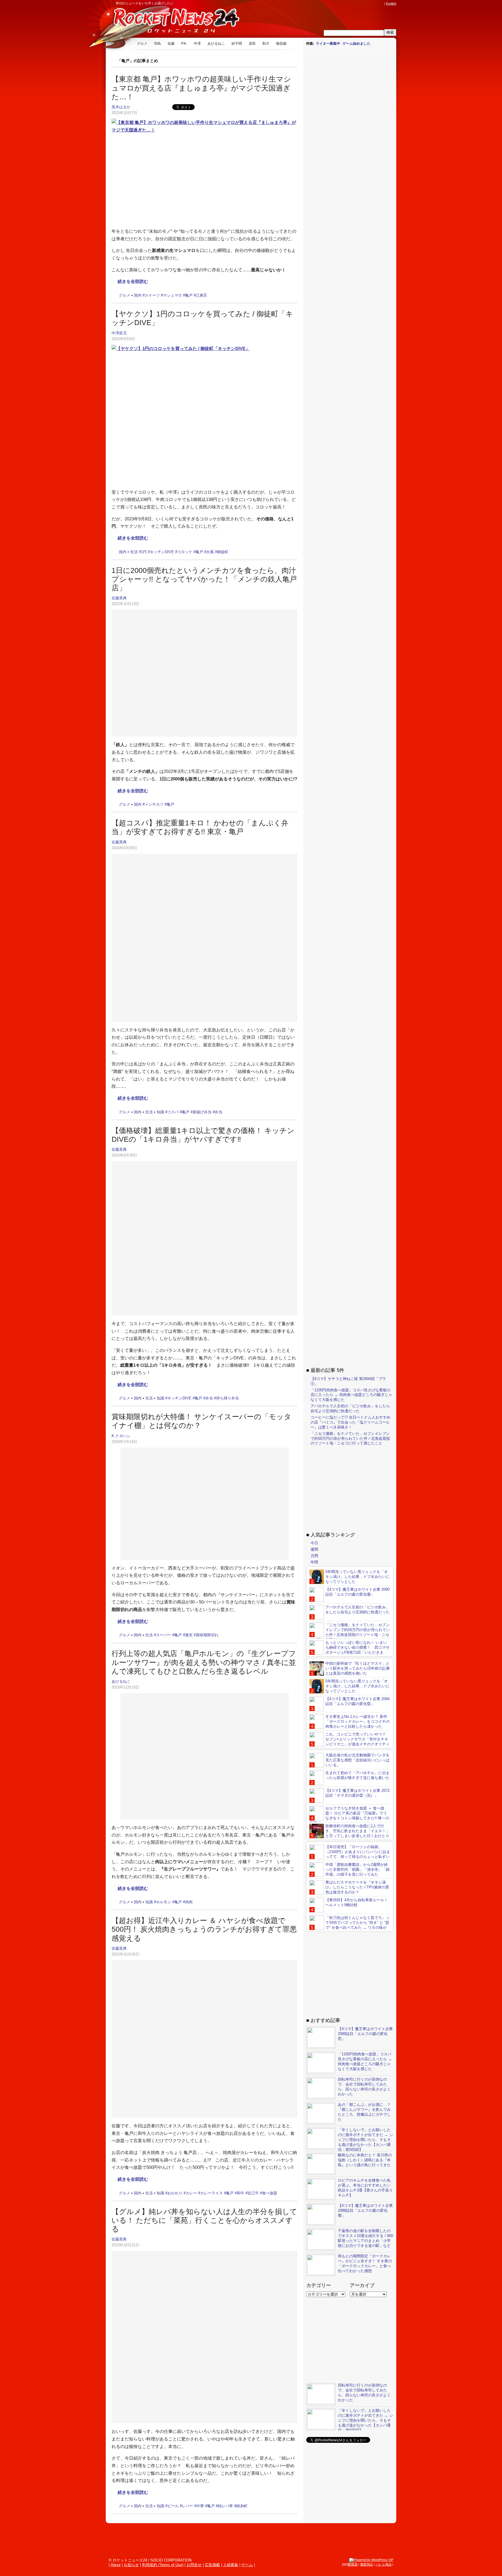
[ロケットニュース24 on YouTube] (376, 3)
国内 (138, 295)
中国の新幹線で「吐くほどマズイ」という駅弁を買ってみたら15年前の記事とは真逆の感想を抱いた (358, 1668)
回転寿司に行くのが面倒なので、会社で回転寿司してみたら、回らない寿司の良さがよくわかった (364, 2087)
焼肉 (189, 1902)
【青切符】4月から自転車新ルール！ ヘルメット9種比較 (357, 1902)
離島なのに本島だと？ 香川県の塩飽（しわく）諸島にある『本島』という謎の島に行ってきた (365, 2160)
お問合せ (194, 2565)
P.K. (184, 44)
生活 (134, 552)
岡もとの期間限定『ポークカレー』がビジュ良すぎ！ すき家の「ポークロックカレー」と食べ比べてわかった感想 (365, 2263)
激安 (189, 1635)
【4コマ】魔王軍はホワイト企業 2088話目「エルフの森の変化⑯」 (365, 2210)
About (116, 2565)
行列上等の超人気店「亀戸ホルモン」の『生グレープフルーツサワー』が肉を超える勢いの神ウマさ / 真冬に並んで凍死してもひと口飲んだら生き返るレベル (204, 1662)
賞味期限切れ (207, 1635)
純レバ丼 (225, 2506)
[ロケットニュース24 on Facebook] (354, 3)
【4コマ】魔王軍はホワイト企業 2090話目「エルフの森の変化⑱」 (357, 1592)
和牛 (241, 2193)
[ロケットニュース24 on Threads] (359, 3)
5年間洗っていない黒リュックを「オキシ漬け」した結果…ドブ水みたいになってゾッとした (357, 1577)
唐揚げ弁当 (202, 1112)
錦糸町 (242, 2506)
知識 (160, 1112)
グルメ (142, 44)
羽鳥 (157, 44)
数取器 (353, 2564)
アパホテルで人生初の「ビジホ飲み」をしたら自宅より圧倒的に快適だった (350, 1408)
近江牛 (253, 2193)
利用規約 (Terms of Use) (163, 2565)
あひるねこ (216, 44)
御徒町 (223, 552)
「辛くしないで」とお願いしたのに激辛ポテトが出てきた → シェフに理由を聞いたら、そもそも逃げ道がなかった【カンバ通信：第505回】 (365, 2140)
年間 (314, 1562)
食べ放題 (270, 2193)
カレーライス (211, 2193)
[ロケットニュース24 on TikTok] (370, 3)
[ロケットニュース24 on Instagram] (365, 3)
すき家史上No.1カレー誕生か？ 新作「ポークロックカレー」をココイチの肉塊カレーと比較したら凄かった (357, 1721)
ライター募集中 (328, 44)
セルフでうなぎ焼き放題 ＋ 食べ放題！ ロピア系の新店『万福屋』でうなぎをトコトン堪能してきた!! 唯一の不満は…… (349, 1816)
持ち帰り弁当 (227, 1398)
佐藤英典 (119, 598)
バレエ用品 (384, 2564)
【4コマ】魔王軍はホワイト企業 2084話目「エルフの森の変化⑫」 (357, 1701)
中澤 (197, 44)
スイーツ (152, 295)
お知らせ (131, 2565)
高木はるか (121, 107)
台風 (210, 552)
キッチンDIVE (162, 552)
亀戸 (189, 295)
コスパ (173, 1112)
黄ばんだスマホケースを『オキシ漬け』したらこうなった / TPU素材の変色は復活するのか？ (357, 1887)
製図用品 (367, 2564)
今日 (314, 1543)
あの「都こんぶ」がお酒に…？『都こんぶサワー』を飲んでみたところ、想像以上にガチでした (364, 2112)
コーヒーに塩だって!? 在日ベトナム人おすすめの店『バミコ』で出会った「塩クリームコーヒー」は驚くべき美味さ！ (350, 1422)
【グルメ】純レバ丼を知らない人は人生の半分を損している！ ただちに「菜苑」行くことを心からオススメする (204, 2220)
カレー (191, 2193)
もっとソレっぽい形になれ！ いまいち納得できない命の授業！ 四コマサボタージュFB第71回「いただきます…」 (349, 1650)
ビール (173, 2506)
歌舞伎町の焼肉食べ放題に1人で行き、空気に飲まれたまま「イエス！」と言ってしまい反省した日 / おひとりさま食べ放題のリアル (349, 1833)
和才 (266, 44)
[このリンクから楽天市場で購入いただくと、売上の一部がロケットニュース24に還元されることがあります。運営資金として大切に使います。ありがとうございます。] (343, 3)
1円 (144, 552)
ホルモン (164, 1902)
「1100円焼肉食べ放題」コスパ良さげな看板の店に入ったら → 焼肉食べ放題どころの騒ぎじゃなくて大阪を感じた (351, 1395)
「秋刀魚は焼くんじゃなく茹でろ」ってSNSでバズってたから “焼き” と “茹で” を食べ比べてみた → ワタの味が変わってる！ (349, 1925)
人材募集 (231, 2565)
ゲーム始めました (356, 44)
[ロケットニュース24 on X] (348, 3)
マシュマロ (172, 295)
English (391, 3)
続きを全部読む (133, 281)
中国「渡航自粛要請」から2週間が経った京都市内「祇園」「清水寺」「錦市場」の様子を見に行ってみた (357, 1869)
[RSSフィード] (381, 3)
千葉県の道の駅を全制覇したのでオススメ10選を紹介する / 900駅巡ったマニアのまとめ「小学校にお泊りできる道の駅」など (365, 2238)
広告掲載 (212, 2565)
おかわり (175, 2193)
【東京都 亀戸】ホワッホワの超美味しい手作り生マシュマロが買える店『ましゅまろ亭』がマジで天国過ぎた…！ (201, 88)
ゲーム (247, 2565)
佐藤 (171, 44)
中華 (200, 2506)
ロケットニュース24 (174, 22)
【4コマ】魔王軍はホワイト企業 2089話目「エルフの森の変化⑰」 (365, 2034)
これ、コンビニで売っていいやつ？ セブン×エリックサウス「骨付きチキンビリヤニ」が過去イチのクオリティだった (349, 1742)
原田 (252, 44)
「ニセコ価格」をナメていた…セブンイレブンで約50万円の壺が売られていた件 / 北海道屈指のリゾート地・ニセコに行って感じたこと (350, 1438)
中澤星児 (119, 333)
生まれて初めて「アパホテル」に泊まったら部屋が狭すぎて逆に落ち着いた (357, 1775)
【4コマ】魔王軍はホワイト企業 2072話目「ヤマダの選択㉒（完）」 (357, 1793)
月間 (314, 1556)
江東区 (201, 295)
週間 (314, 1549)
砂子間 (237, 44)
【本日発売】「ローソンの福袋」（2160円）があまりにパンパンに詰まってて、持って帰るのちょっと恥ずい (358, 1852)
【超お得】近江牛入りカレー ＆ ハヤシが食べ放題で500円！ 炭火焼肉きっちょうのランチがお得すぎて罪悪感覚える (204, 1929)
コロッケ (185, 552)
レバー (188, 2506)
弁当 (218, 1112)
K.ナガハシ (121, 1436)
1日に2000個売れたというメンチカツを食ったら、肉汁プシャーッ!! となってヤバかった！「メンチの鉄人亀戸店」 (204, 579)
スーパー (164, 1635)
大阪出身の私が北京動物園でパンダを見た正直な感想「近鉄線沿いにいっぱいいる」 (357, 1760)
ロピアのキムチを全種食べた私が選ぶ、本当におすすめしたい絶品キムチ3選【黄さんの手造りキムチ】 (365, 2188)
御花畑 (281, 44)
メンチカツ (154, 804)
